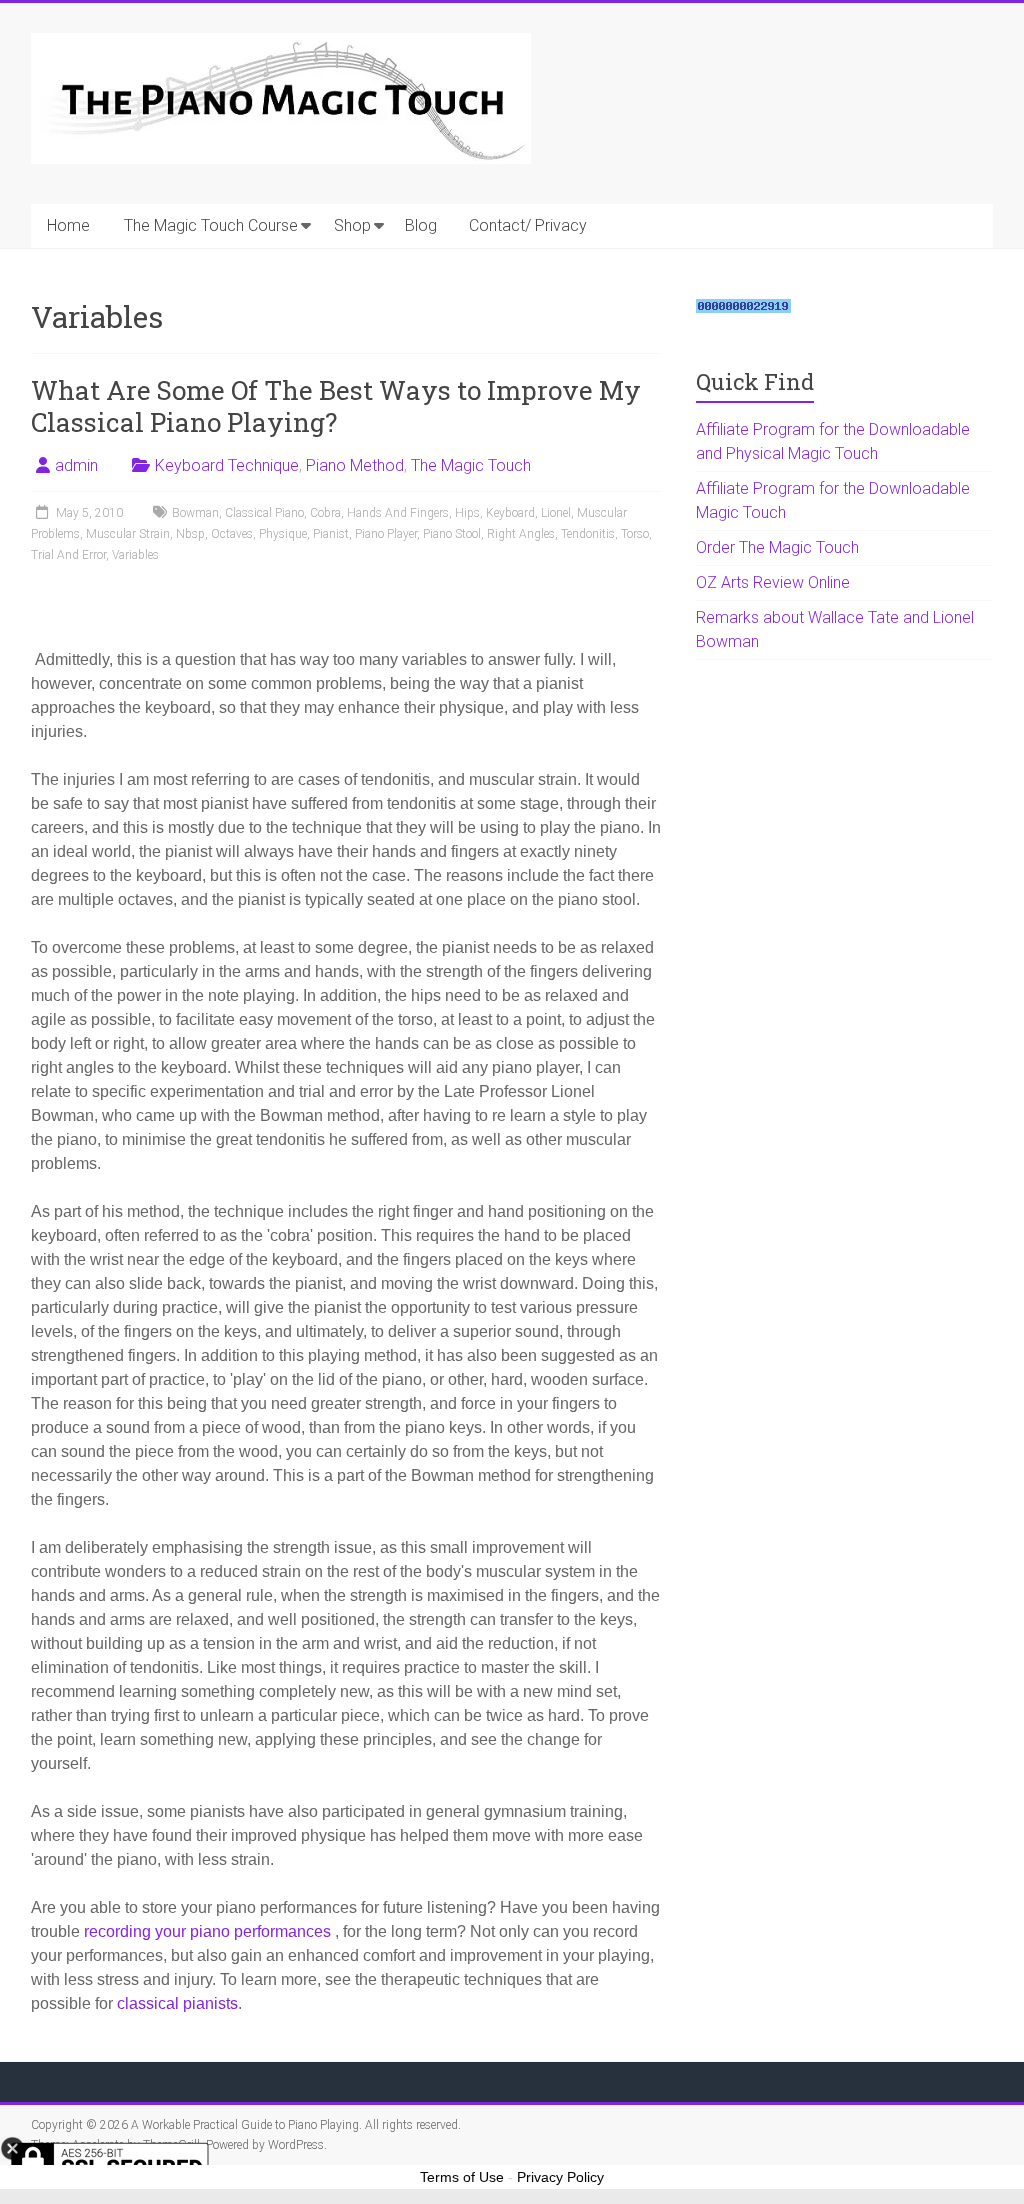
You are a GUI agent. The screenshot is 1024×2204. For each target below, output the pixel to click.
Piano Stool (452, 534)
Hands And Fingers (398, 513)
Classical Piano (264, 513)
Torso (635, 534)
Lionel (556, 513)
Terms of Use (462, 2177)
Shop (352, 225)
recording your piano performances (209, 1931)
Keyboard (510, 513)
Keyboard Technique (227, 465)
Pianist (331, 534)
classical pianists (177, 2003)
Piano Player (386, 534)
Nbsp (190, 534)
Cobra (325, 513)
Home (68, 225)
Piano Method (355, 465)
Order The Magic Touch (777, 547)
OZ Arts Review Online (773, 582)
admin (76, 465)
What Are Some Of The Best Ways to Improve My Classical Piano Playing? (336, 406)
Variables (135, 555)
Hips (467, 513)
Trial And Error (68, 555)
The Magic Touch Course (211, 225)
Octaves (232, 534)
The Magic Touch (471, 465)
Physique (283, 534)
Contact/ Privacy (528, 225)
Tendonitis (588, 534)
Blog (421, 225)
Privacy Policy (560, 2177)
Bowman (195, 513)
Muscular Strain (128, 534)
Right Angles (521, 534)
